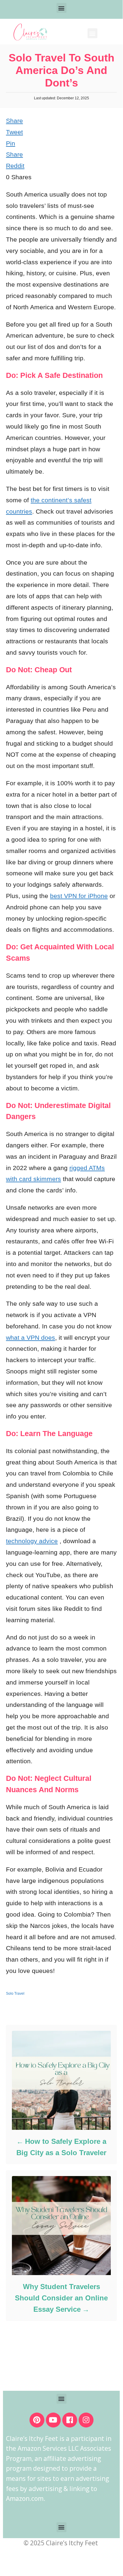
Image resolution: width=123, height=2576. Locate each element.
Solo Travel (15, 1994)
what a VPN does (31, 1338)
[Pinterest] (37, 2420)
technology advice (32, 1541)
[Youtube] (53, 2420)
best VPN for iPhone (79, 896)
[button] (61, 8)
